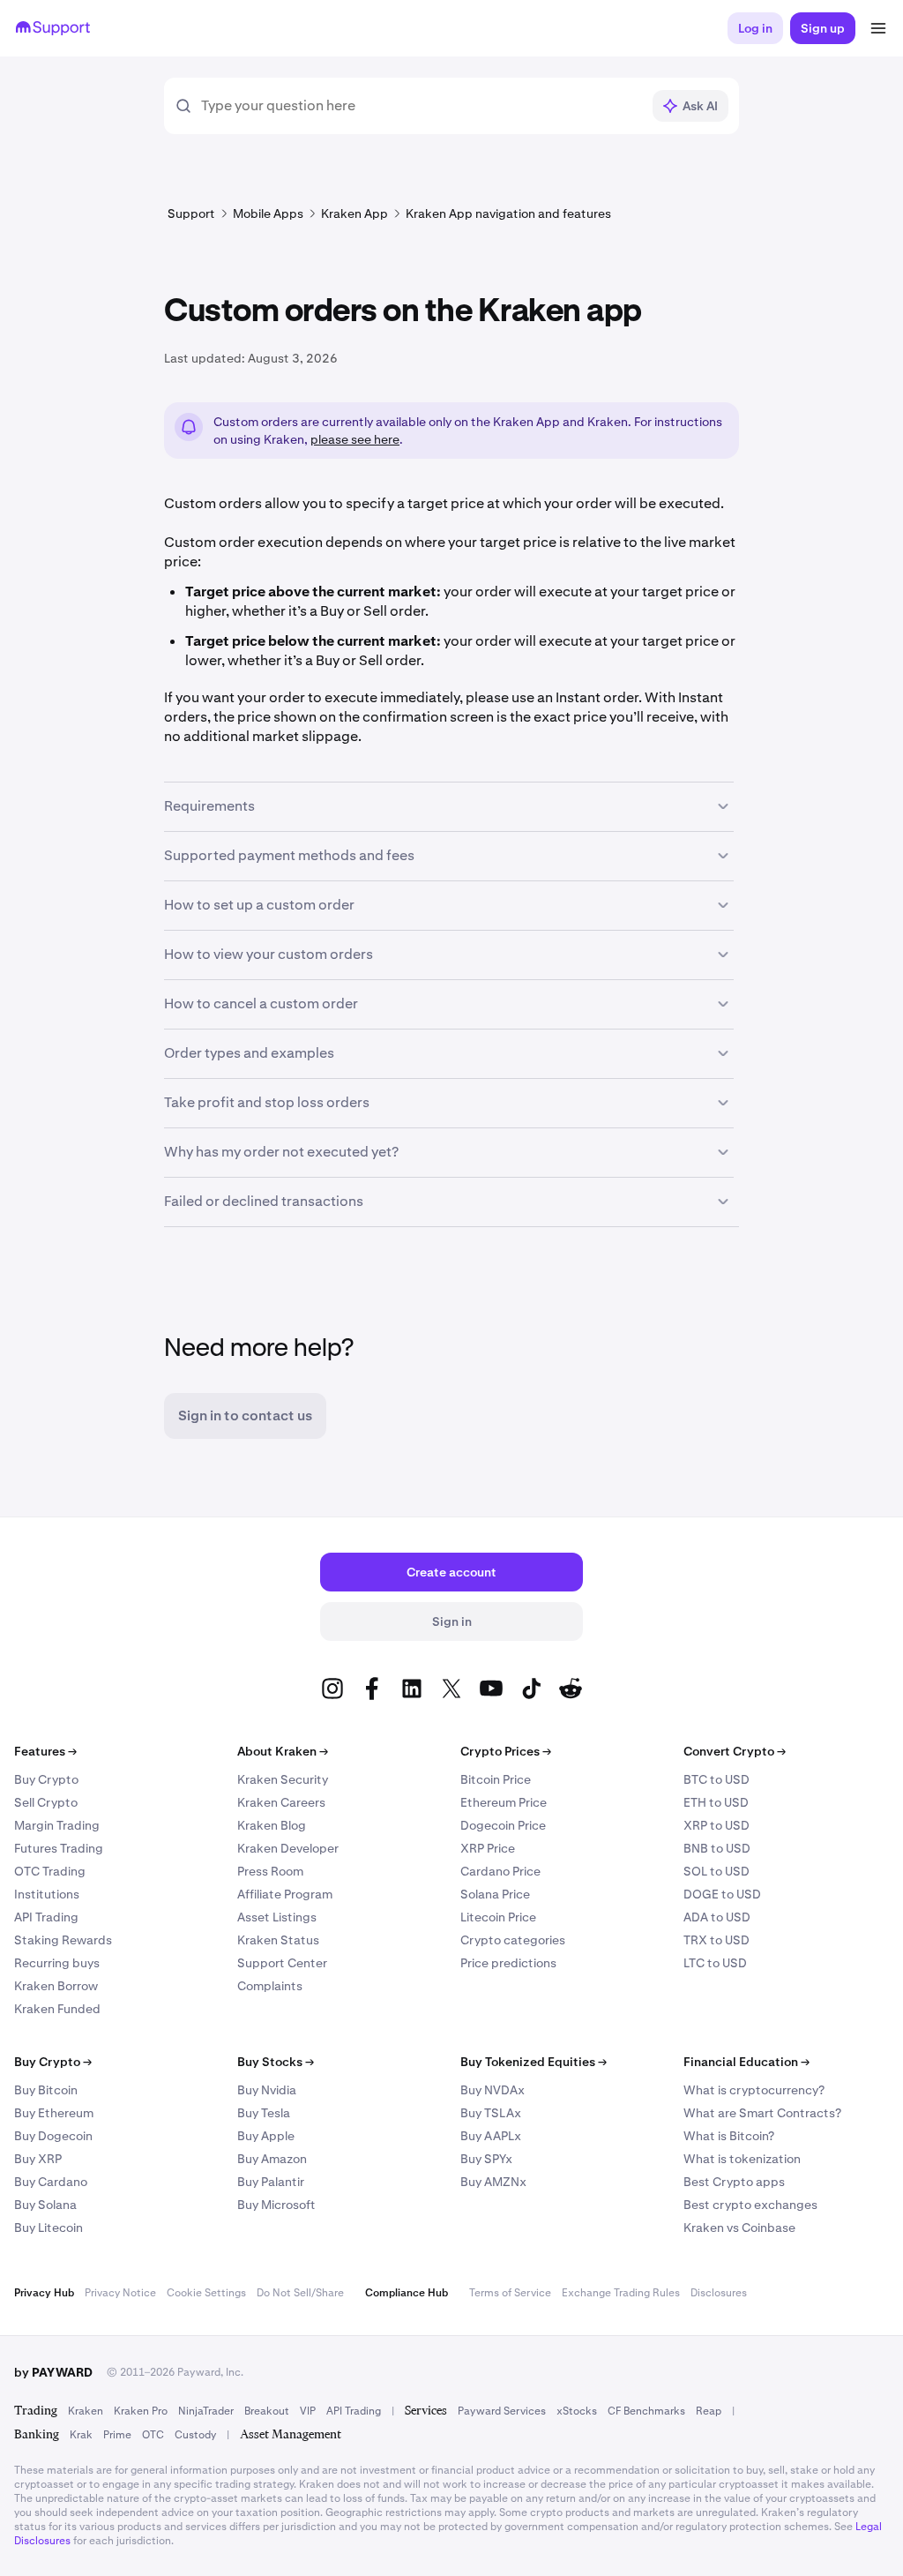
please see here (355, 439)
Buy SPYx (486, 2159)
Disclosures (719, 2293)
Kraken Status (278, 1940)
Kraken (86, 2411)
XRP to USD (716, 1825)
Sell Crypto (46, 1802)
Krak (81, 2435)
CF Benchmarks (646, 2411)
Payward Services (502, 2411)
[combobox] (421, 106)
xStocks (577, 2411)
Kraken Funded (57, 2009)
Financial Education (746, 2062)
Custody (195, 2435)
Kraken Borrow (56, 1986)
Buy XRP (38, 2159)
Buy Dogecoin (53, 2136)
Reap (709, 2411)
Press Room (270, 1871)
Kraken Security (283, 1779)
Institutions (47, 1894)
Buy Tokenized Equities (534, 2062)
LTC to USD (715, 1963)
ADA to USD (717, 1917)
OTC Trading (50, 1871)
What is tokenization (742, 2159)
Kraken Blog (272, 1825)
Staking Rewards (63, 1940)
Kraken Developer (288, 1848)
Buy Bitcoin (46, 2090)
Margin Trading (57, 1825)
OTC (153, 2435)
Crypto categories (513, 1940)
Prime (117, 2435)
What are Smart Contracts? (762, 2113)
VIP (308, 2411)
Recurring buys (57, 1963)
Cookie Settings (206, 2293)
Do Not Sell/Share (300, 2293)
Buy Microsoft (276, 2205)
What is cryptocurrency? (754, 2090)
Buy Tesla (264, 2113)
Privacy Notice (120, 2293)
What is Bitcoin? (729, 2136)
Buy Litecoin (49, 2228)
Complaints (270, 1986)
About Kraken (283, 1751)
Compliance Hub (407, 2293)
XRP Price (488, 1848)
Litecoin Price (498, 1917)
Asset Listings (277, 1917)
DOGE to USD (722, 1894)
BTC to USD (716, 1779)
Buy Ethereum (54, 2113)
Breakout (267, 2411)
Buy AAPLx (491, 2136)
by (53, 2372)
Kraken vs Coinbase (739, 2228)
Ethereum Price (504, 1802)
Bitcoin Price (496, 1779)
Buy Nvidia (267, 2090)
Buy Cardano (51, 2182)
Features (45, 1751)
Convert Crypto (735, 1751)
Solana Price (495, 1894)
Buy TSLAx (491, 2113)
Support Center (282, 1963)
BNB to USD (717, 1848)
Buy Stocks (276, 2062)
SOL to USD (716, 1871)
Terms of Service (510, 2293)
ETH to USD (716, 1802)
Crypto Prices (506, 1751)
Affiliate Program (285, 1894)
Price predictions (508, 1963)
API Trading (46, 1917)
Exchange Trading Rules (621, 2293)
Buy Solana (45, 2205)
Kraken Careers (281, 1802)
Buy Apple (266, 2136)
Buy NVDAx (493, 2090)
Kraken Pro (141, 2411)
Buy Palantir (271, 2182)
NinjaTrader (206, 2411)
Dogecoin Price (503, 1825)
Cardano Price (500, 1871)
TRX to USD (716, 1940)
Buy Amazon (272, 2159)
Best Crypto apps (734, 2182)
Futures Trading (59, 1848)
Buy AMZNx (493, 2182)
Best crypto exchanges (750, 2205)
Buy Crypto (46, 1779)
